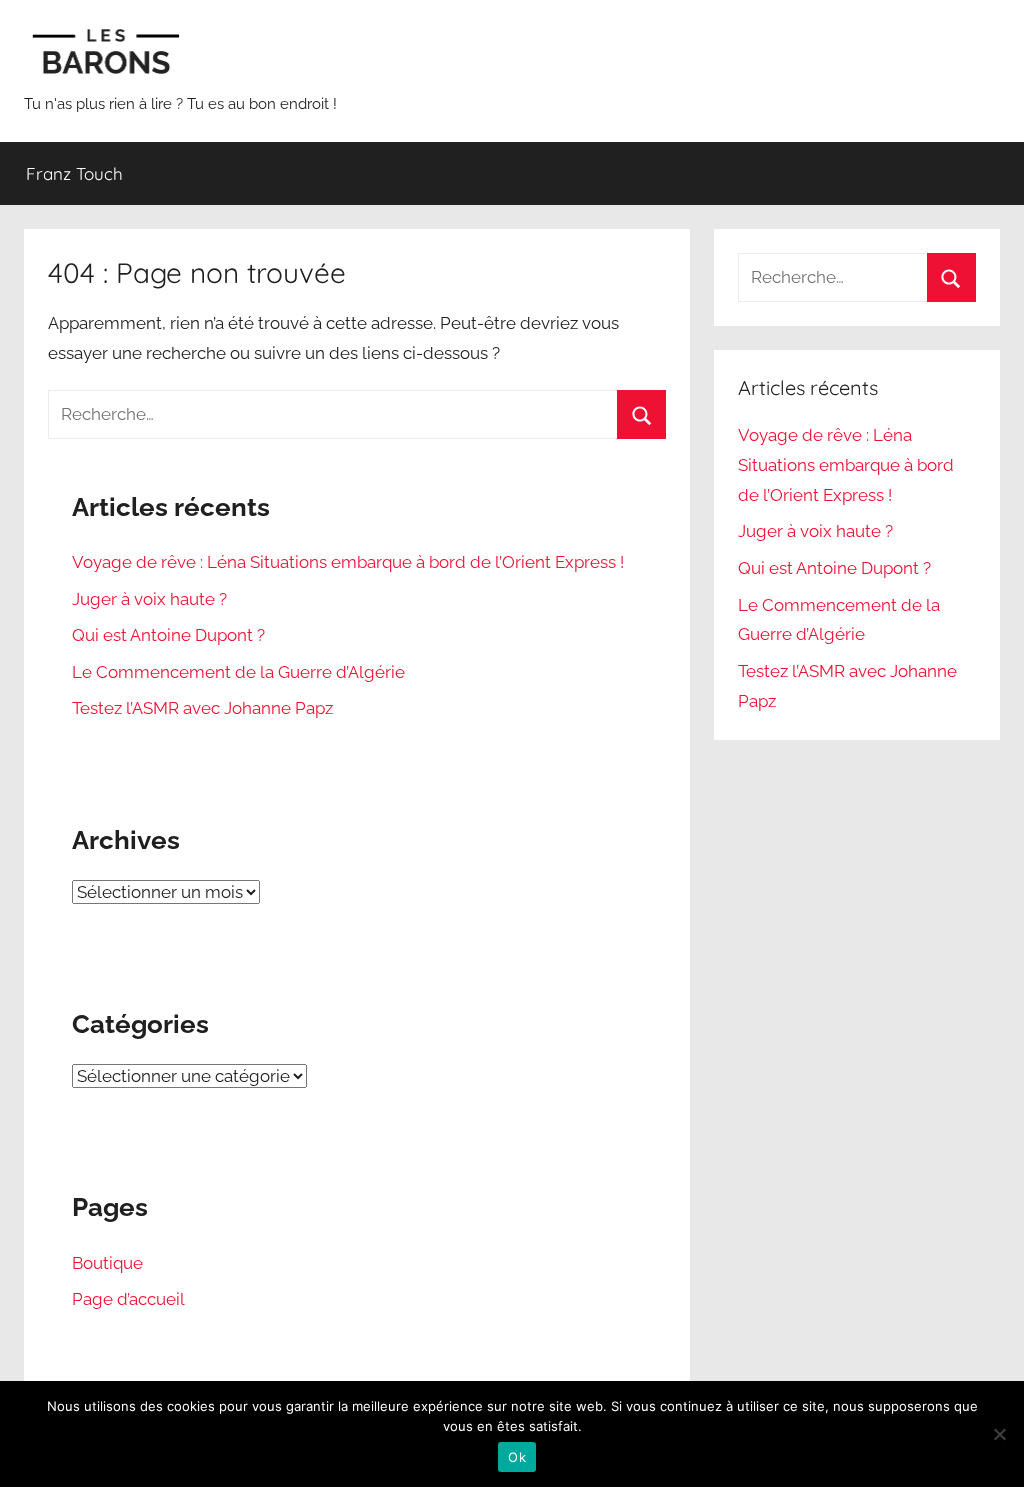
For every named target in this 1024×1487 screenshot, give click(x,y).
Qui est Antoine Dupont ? (168, 635)
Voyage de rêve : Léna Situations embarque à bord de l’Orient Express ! (348, 562)
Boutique (107, 1263)
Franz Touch (74, 173)
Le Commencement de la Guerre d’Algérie (238, 672)
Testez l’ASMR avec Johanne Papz (202, 708)
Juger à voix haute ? (149, 599)
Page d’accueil (128, 1299)
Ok (517, 1457)
